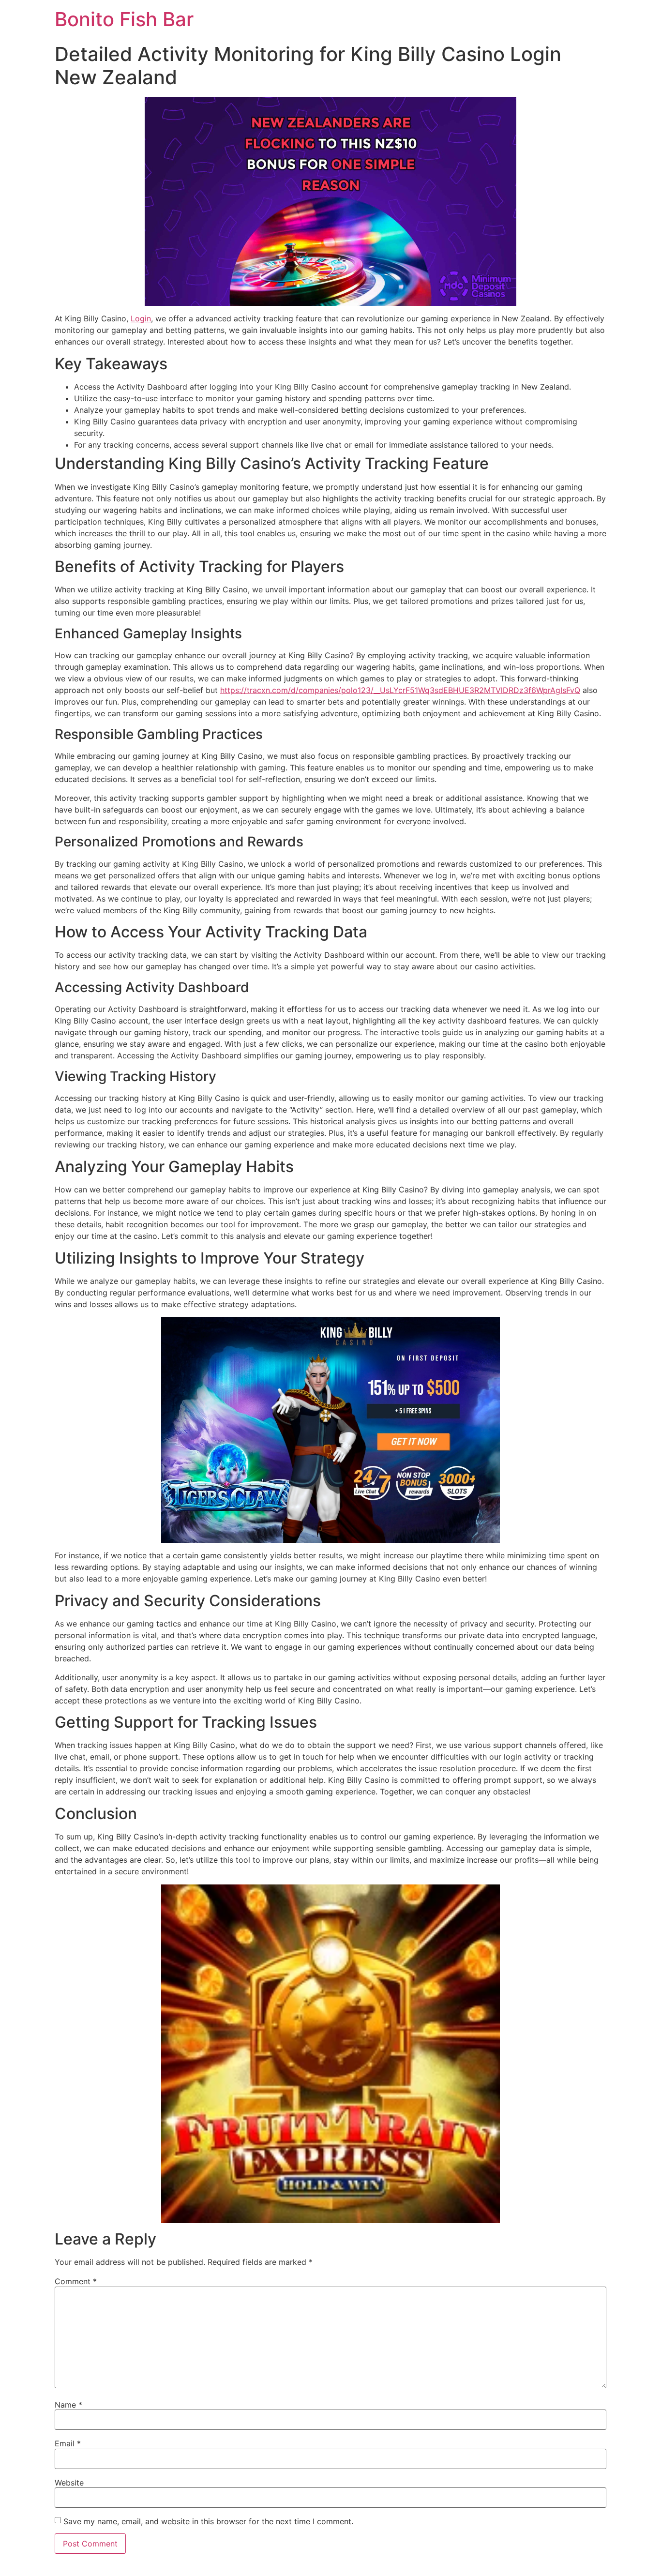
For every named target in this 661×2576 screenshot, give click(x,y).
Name (68, 2405)
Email (68, 2443)
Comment (76, 2281)
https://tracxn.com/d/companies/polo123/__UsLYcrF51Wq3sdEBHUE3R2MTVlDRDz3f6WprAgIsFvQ (400, 690)
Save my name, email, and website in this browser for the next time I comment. (208, 2521)
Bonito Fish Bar (124, 19)
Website (69, 2483)
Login (141, 318)
